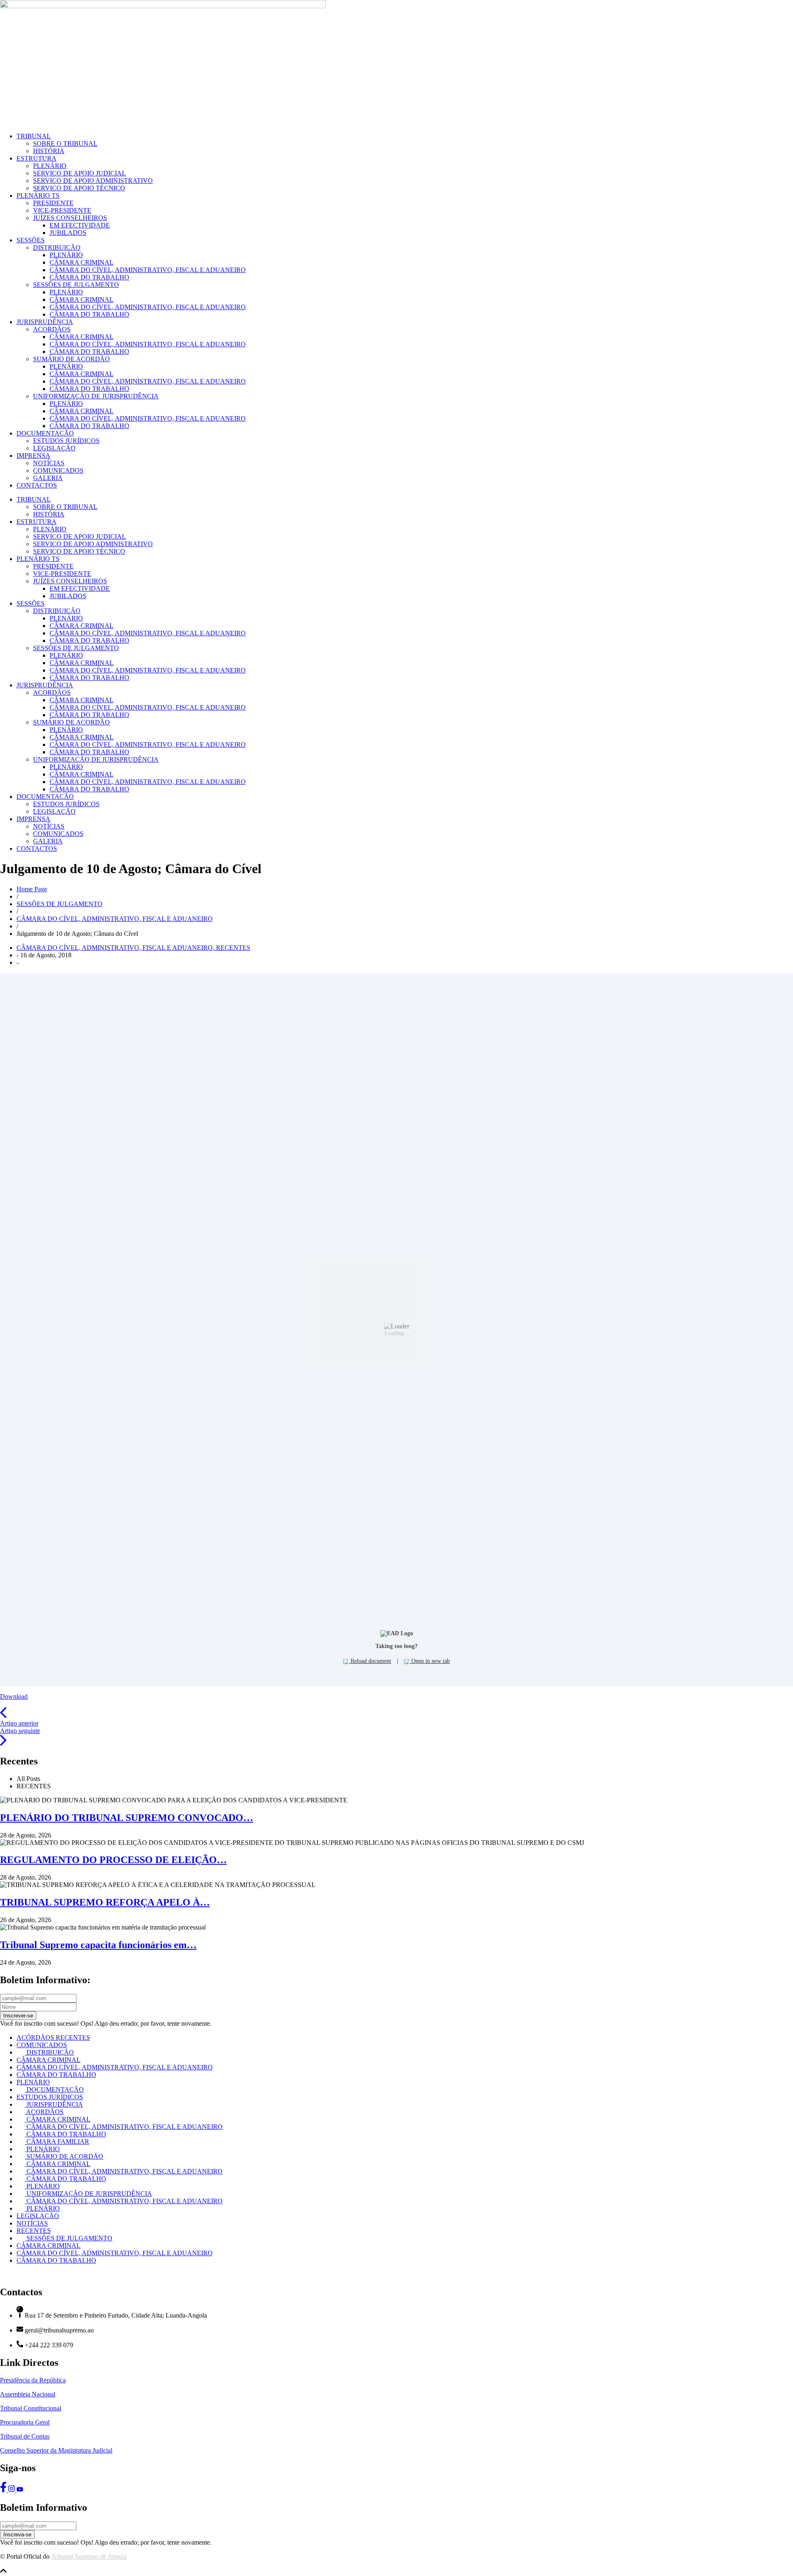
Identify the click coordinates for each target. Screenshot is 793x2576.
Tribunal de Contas (25, 2436)
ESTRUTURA (37, 158)
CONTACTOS (37, 485)
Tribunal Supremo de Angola (89, 2556)
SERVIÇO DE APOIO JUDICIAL (80, 173)
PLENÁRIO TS (38, 195)
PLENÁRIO (50, 166)
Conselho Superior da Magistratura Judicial (56, 2450)
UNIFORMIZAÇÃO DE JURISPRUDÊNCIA (96, 396)
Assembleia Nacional (28, 2394)
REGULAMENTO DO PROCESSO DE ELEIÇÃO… (113, 1860)
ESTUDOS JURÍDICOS (66, 441)
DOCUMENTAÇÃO (45, 433)
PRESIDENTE (53, 203)
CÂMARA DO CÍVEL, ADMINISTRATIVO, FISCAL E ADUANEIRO (148, 270)
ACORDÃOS (52, 329)
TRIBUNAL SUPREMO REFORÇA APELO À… (105, 1902)
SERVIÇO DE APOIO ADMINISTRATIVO (93, 181)
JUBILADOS (68, 233)
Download (14, 1696)
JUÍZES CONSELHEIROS (70, 218)
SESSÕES (31, 240)
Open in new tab (430, 1661)
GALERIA (48, 478)
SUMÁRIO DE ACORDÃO (71, 359)
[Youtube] (20, 2490)
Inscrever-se (18, 2016)
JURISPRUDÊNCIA (45, 322)
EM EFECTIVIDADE (80, 225)
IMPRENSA (33, 456)
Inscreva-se (17, 2535)
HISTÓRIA (49, 151)
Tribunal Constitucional (31, 2408)
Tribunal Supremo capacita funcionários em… (98, 1945)
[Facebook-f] (4, 2490)
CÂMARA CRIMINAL (82, 262)
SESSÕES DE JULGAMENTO (76, 285)
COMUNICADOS (58, 470)
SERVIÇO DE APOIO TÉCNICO (79, 188)
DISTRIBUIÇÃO (57, 247)
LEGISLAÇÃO (54, 448)
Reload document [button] (370, 1661)
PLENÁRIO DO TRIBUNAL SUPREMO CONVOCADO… (127, 1818)
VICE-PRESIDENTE (62, 210)
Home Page (32, 889)
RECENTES (233, 948)
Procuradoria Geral (25, 2422)
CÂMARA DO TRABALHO (89, 277)
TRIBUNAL (34, 136)
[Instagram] (12, 2490)
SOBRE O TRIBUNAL (65, 143)
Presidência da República (33, 2380)
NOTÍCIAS (49, 463)
